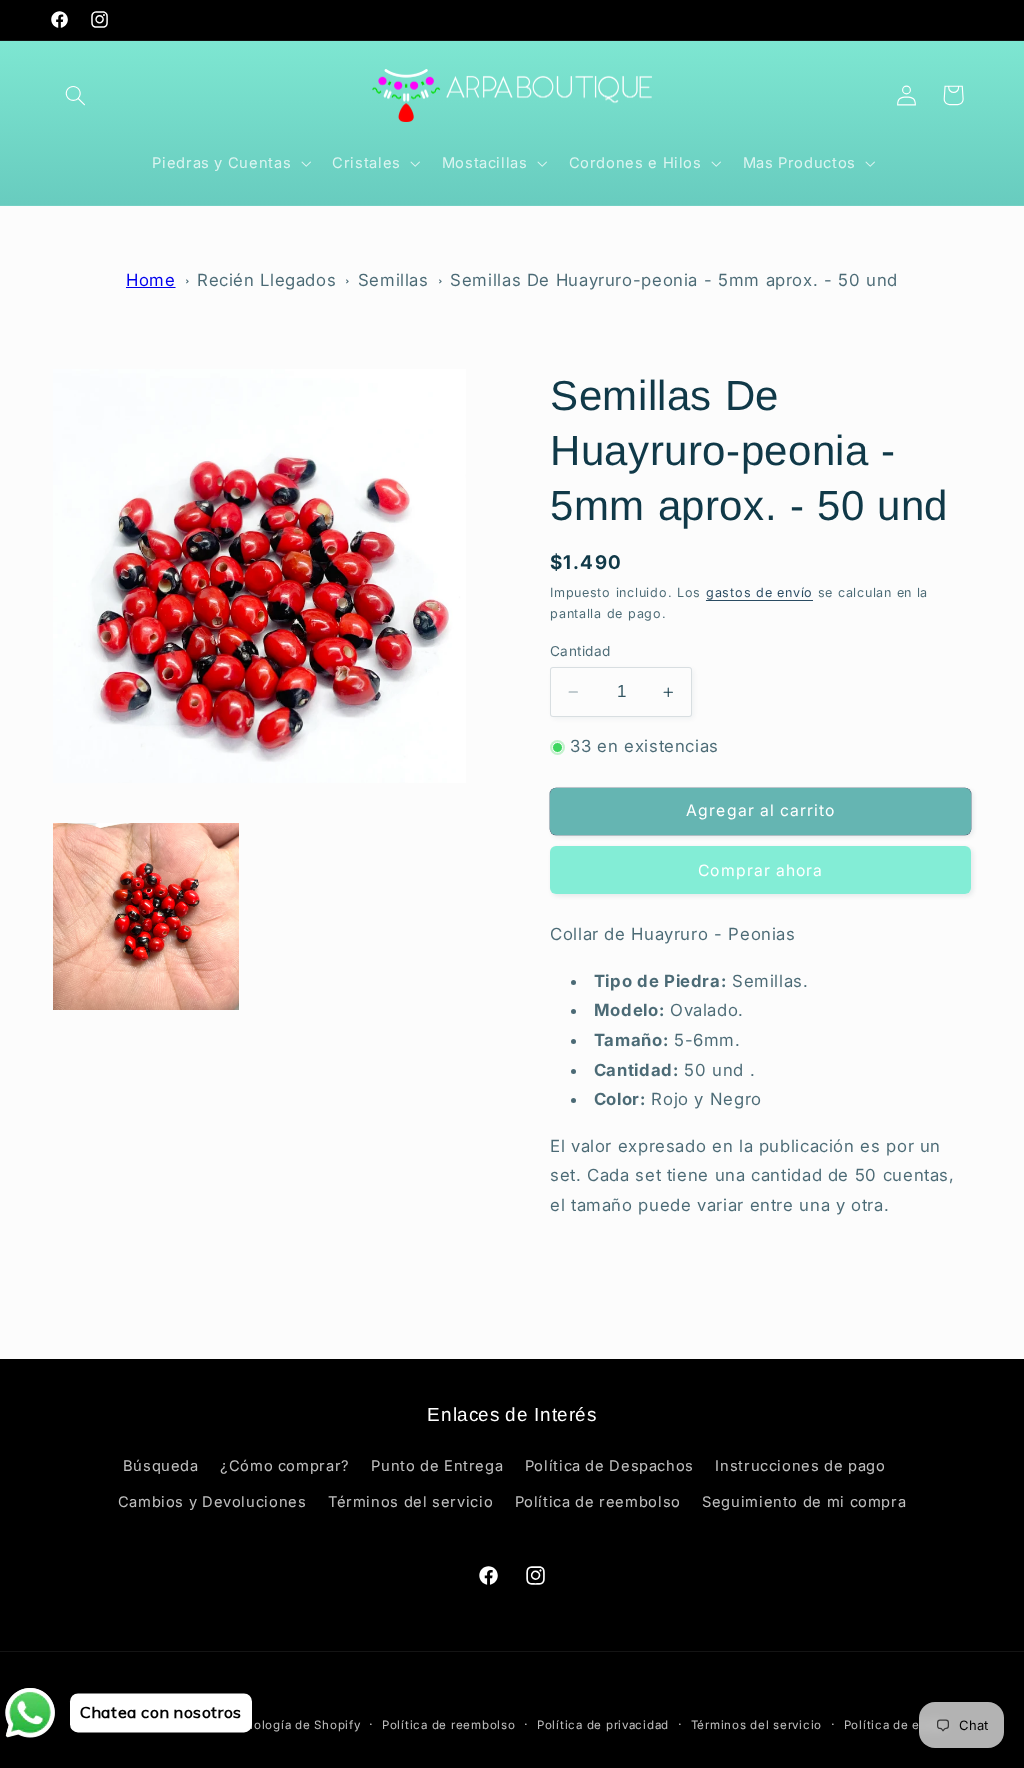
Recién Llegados (266, 280)
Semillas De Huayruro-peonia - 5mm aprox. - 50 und (674, 280)
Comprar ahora (760, 870)
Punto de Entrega (437, 1466)
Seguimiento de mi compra (804, 1502)
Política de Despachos (609, 1466)
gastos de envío (759, 592)
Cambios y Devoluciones (212, 1502)
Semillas (393, 280)
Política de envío (895, 1725)
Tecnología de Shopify (292, 1725)
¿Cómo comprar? (285, 1466)
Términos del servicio (410, 1502)
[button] (76, 95)
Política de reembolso (598, 1502)
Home (151, 280)
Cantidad (580, 651)
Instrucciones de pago (800, 1466)
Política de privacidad (603, 1725)
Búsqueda (161, 1466)
